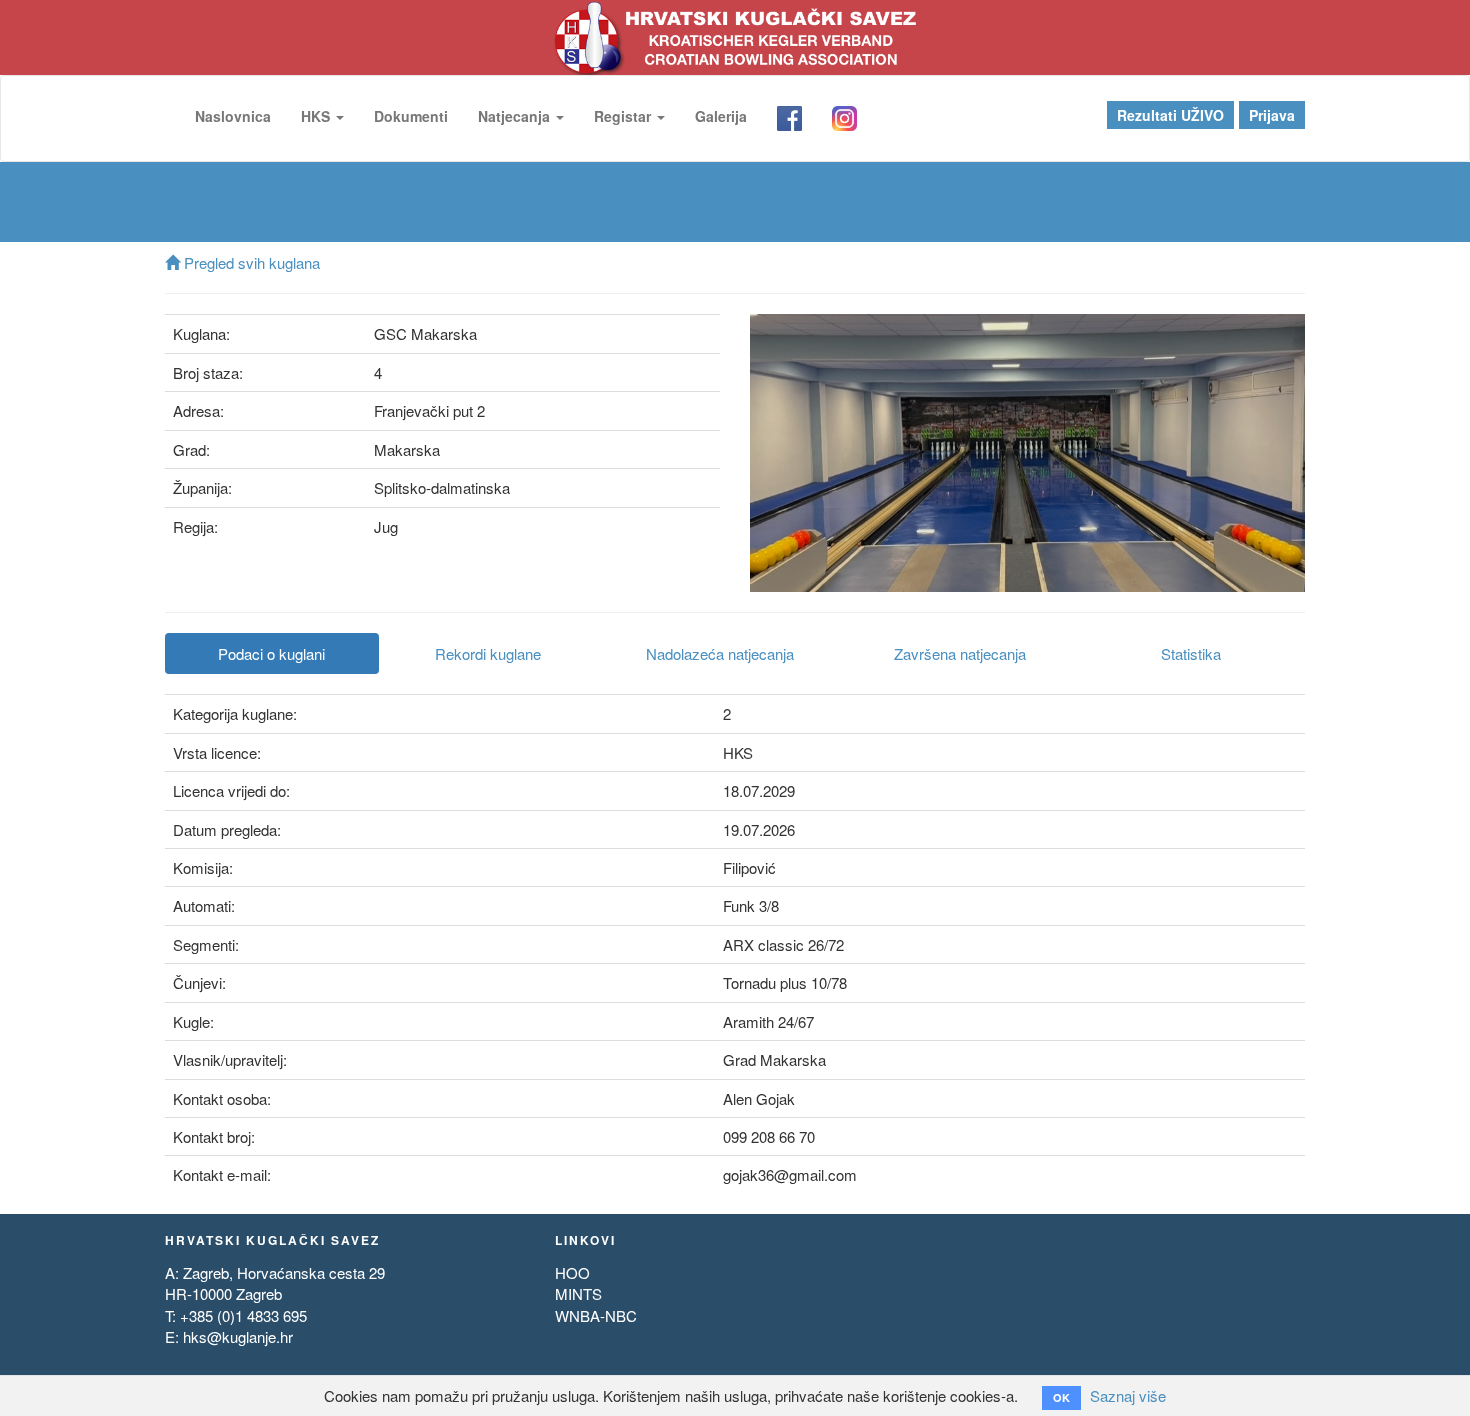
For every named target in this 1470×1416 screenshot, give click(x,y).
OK (1061, 1397)
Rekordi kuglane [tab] (488, 653)
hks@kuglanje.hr (238, 1336)
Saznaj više (1128, 1395)
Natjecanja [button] (516, 116)
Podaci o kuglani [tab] (271, 653)
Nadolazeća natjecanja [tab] (720, 653)
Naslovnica (233, 116)
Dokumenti (411, 116)
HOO (572, 1272)
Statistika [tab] (1191, 653)
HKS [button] (317, 116)
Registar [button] (624, 116)
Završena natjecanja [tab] (960, 653)
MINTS (578, 1293)
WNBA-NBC (596, 1315)
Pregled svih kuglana (250, 262)
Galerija (721, 116)
